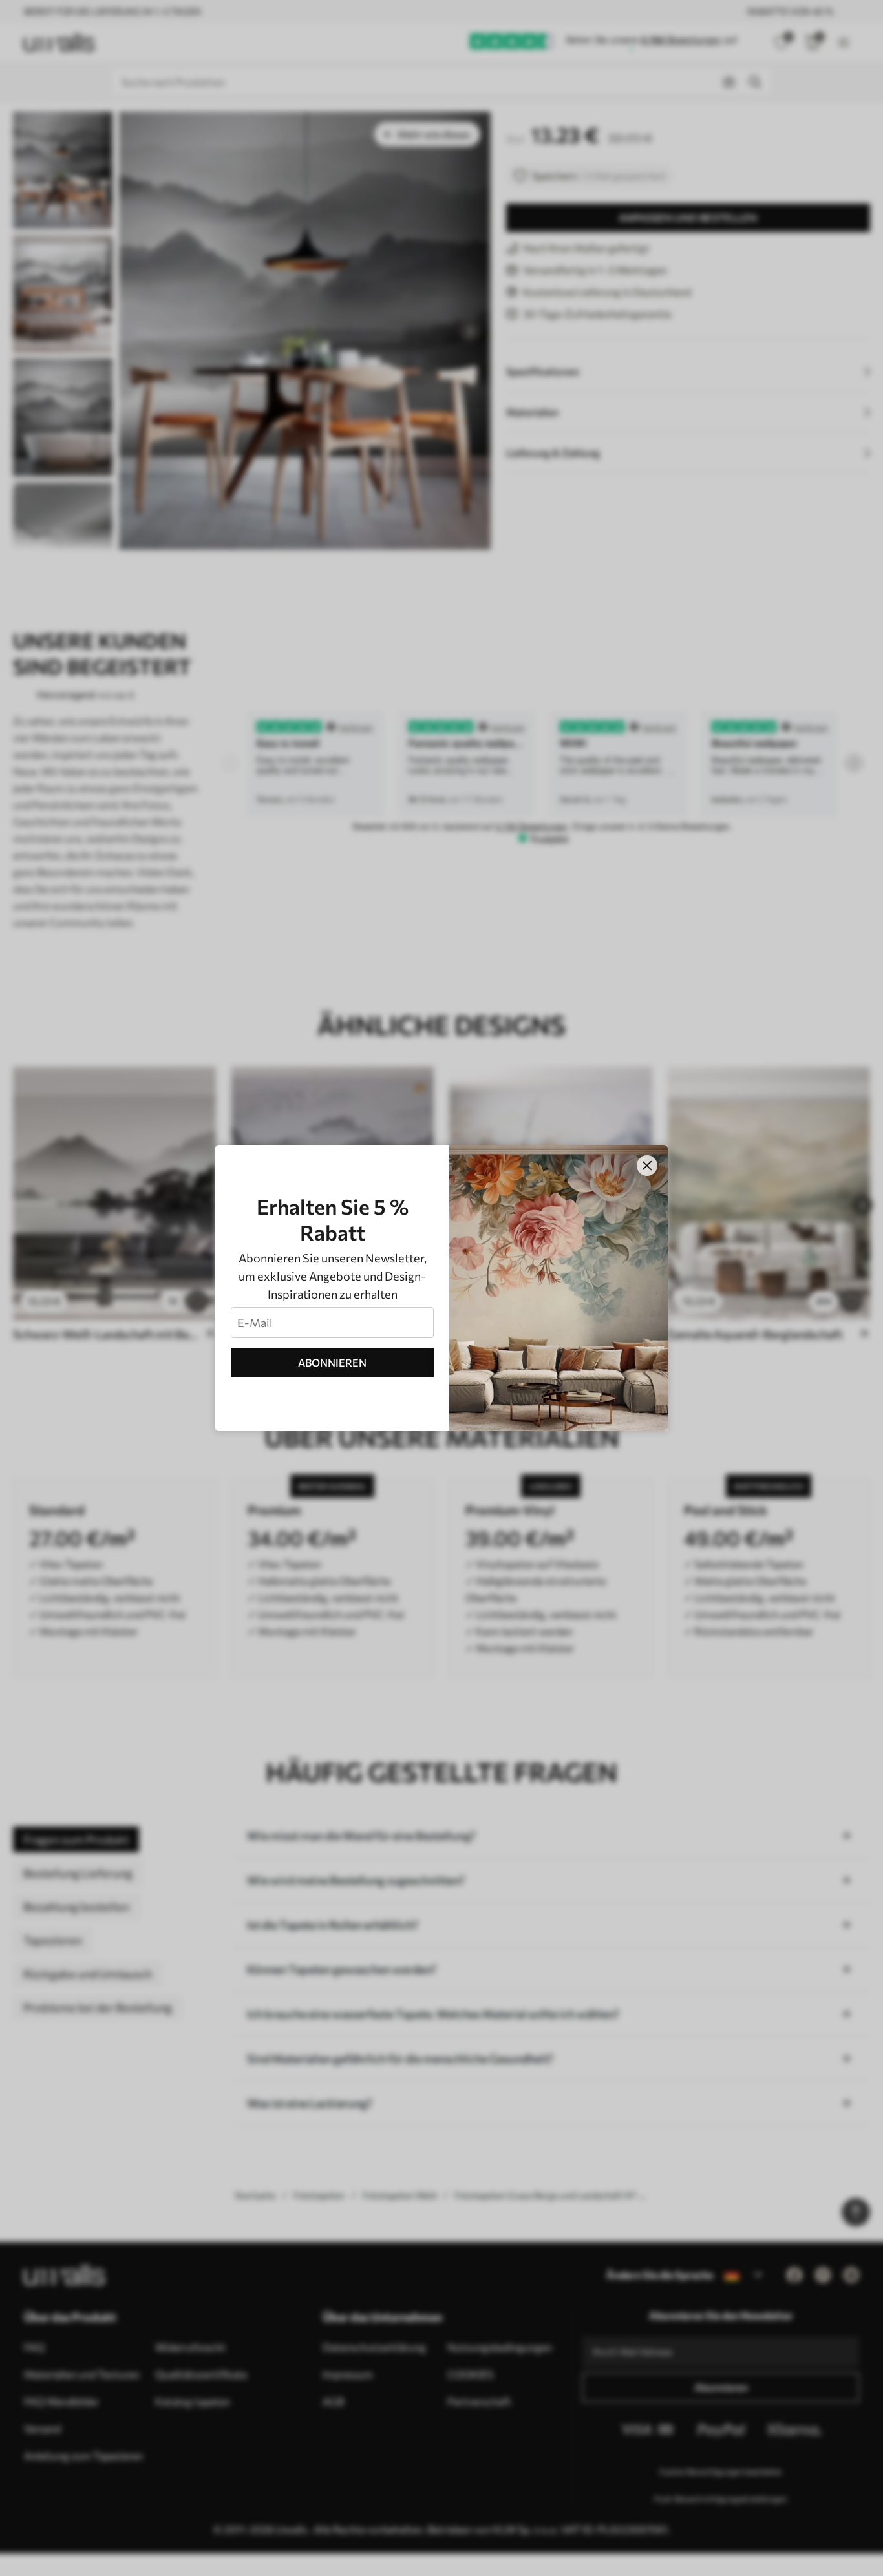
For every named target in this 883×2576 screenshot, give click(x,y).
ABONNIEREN (332, 1362)
